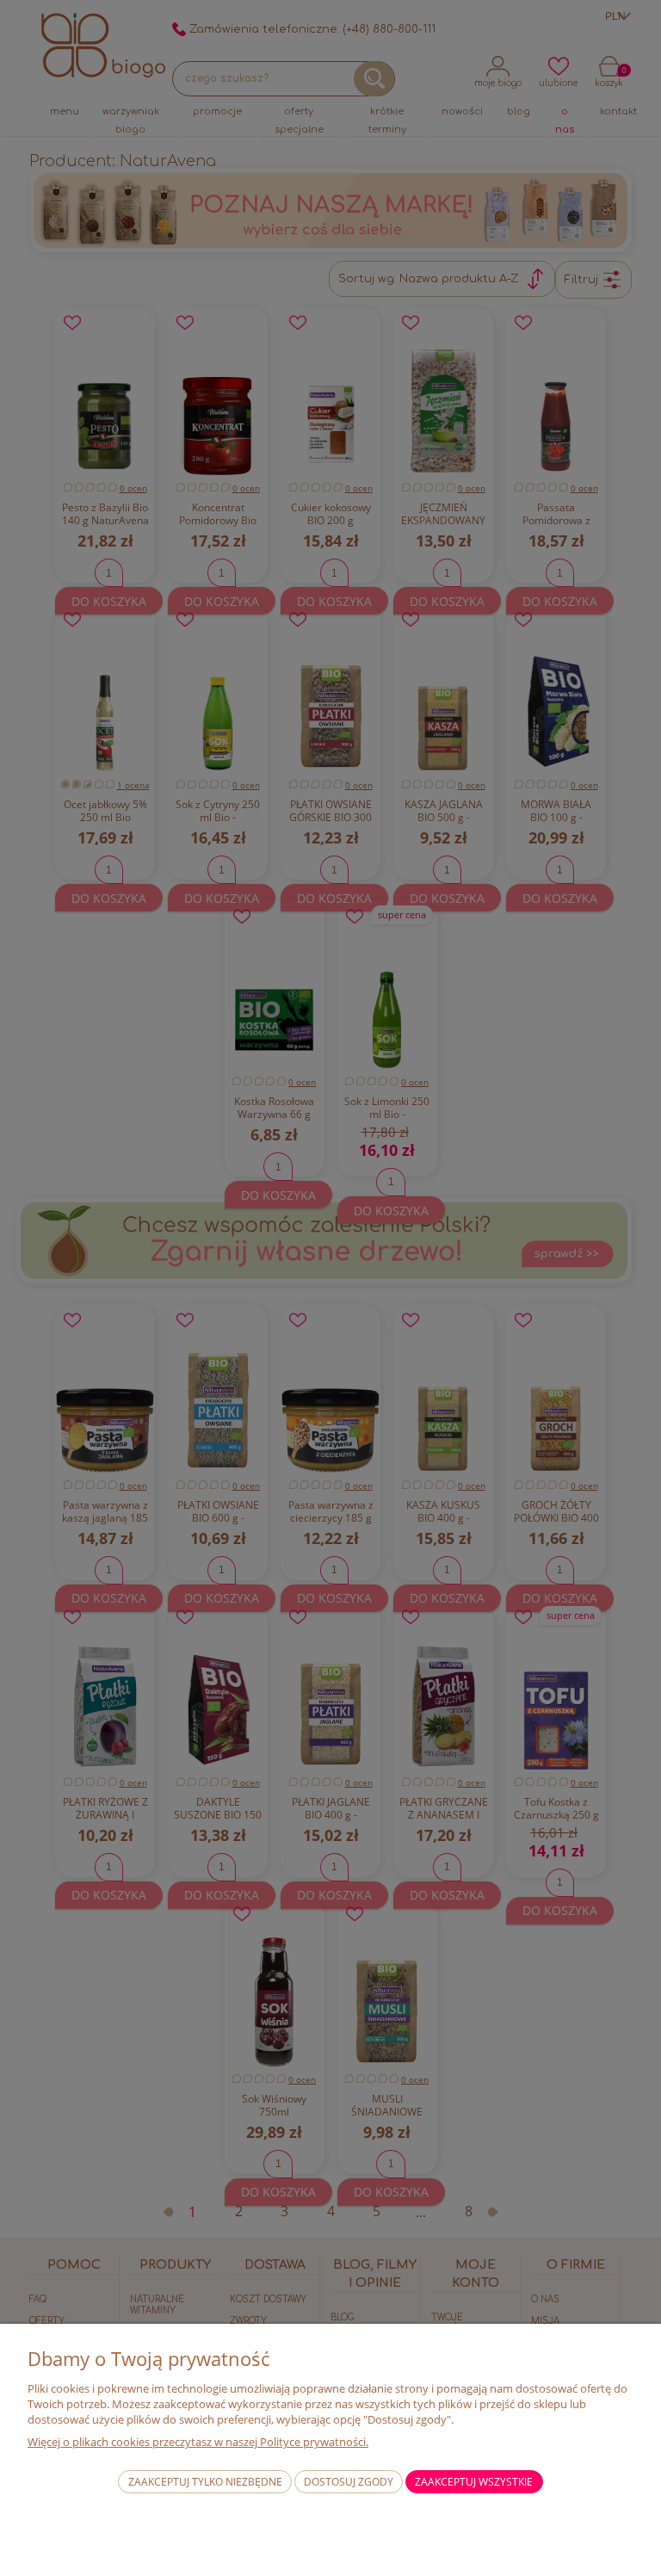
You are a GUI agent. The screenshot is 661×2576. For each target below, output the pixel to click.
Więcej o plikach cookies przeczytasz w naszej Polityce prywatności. (198, 2442)
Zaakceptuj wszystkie (474, 2482)
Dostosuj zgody (349, 2482)
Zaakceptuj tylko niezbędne (205, 2482)
